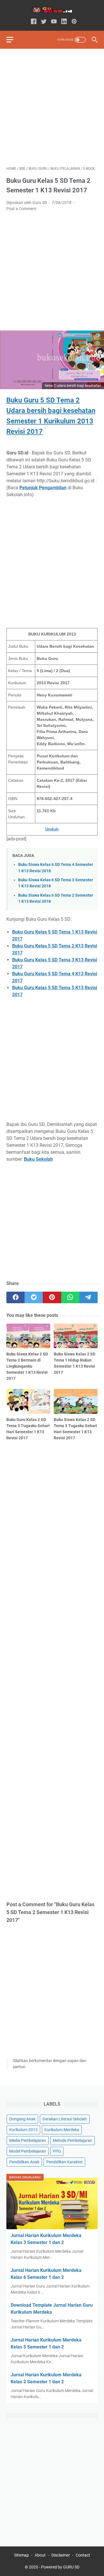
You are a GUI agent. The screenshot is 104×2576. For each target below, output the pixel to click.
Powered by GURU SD (60, 2567)
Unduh (52, 829)
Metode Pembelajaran (73, 2140)
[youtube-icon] (54, 22)
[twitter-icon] (44, 22)
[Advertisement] (52, 107)
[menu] (13, 40)
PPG (57, 2151)
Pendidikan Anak (24, 2162)
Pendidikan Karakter (64, 2162)
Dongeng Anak (22, 2119)
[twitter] (34, 1297)
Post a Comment (21, 209)
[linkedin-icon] (64, 22)
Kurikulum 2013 (23, 2130)
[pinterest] (52, 1297)
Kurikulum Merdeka (62, 2130)
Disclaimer (61, 2555)
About (40, 2555)
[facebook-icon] (34, 22)
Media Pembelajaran (28, 2140)
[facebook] (15, 1297)
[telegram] (89, 1297)
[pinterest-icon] (74, 22)
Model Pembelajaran (28, 2151)
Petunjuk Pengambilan (43, 488)
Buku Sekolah (38, 1159)
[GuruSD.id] (52, 10)
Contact (83, 2555)
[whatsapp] (70, 1297)
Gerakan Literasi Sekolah (65, 2119)
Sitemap (22, 2555)
